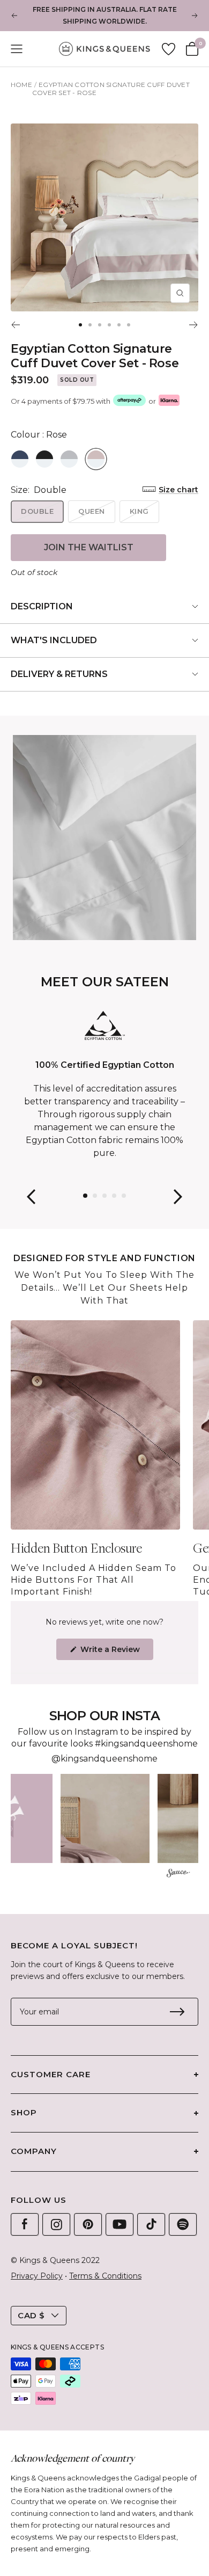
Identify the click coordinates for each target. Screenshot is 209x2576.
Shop (24, 2112)
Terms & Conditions (105, 2276)
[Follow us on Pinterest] (88, 2224)
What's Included (54, 640)
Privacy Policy (37, 2276)
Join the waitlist (89, 547)
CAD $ (31, 2315)
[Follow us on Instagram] (56, 2224)
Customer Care (51, 2074)
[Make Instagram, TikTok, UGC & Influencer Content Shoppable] (178, 1874)
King (139, 511)
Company (34, 2151)
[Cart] (192, 49)
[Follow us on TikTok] (151, 2224)
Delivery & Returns (59, 674)
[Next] (194, 325)
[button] (105, 1818)
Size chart (178, 490)
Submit (177, 2012)
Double (37, 511)
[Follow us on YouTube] (120, 2224)
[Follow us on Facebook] (25, 2224)
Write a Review (116, 1652)
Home (21, 85)
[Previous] (15, 325)
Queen (92, 511)
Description (42, 606)
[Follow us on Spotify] (183, 2224)
